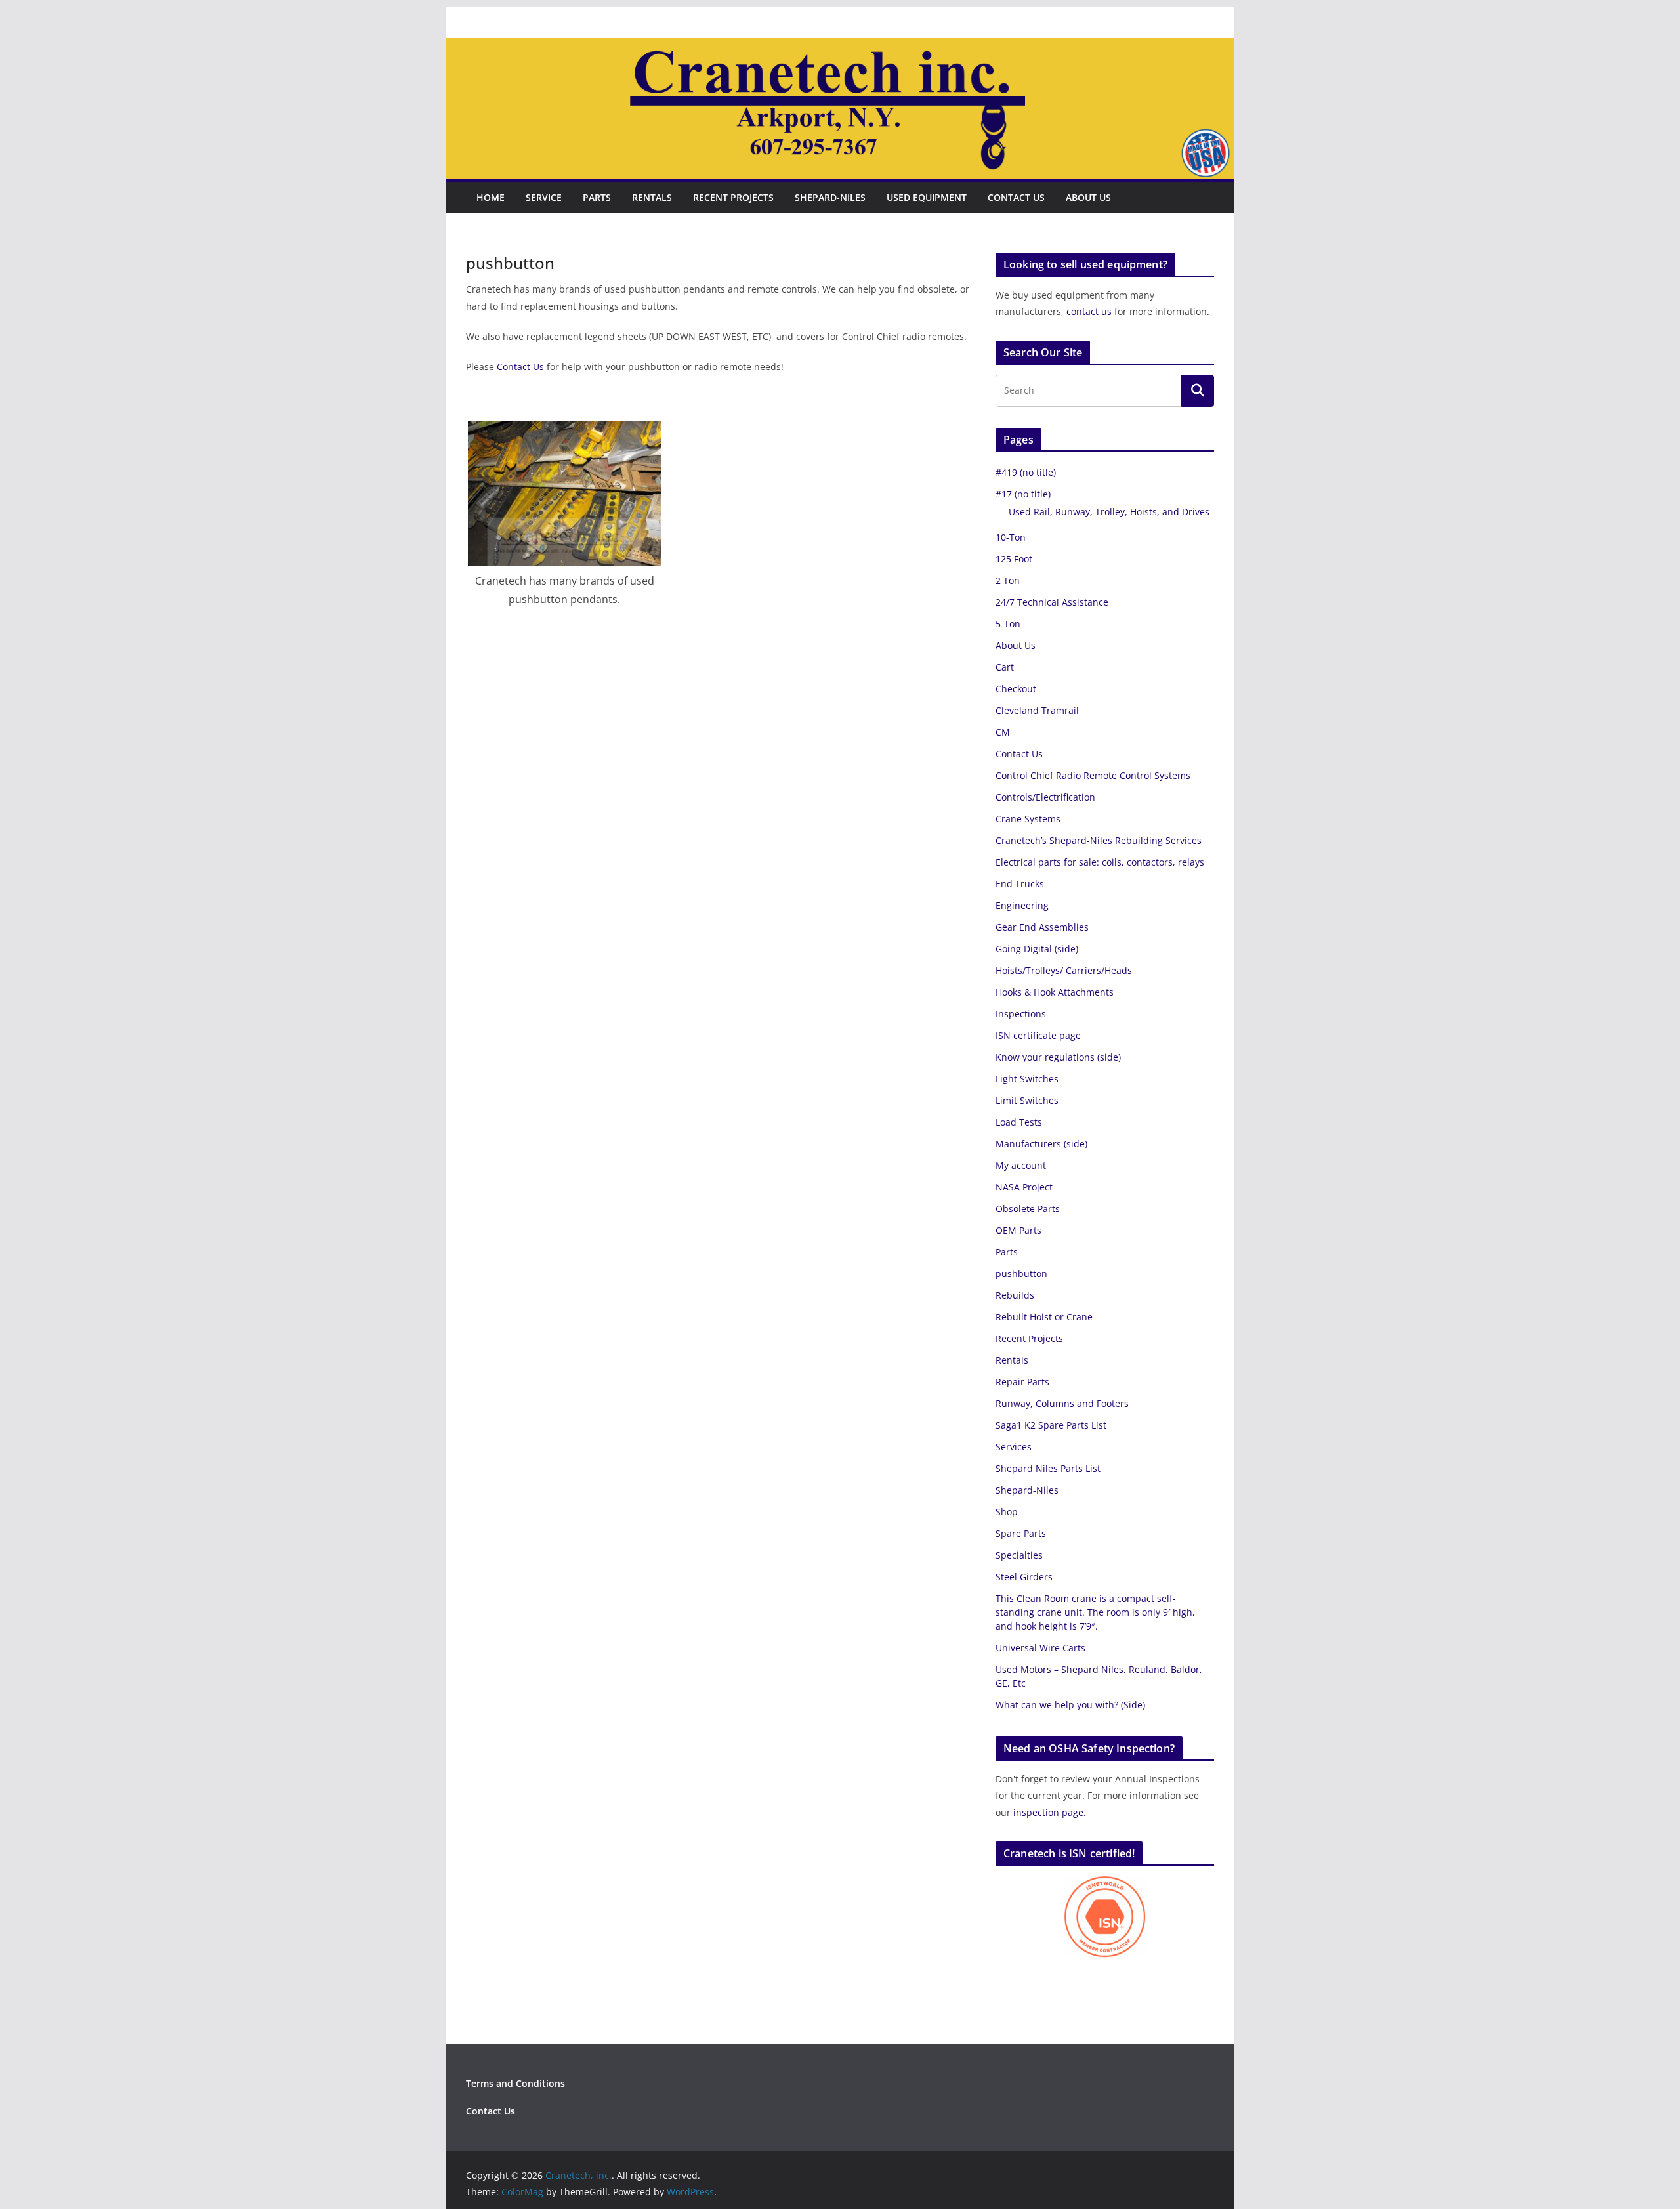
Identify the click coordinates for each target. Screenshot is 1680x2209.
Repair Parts (1022, 1382)
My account (1021, 1165)
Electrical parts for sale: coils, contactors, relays (1100, 862)
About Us (1088, 197)
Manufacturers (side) (1041, 1144)
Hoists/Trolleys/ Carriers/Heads (1064, 970)
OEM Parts (1018, 1230)
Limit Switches (1027, 1100)
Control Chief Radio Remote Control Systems (1093, 775)
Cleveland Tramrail (1037, 710)
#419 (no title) (1026, 472)
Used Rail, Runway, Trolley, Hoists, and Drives (1109, 512)
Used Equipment (927, 197)
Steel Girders (1024, 1577)
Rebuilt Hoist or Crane (1044, 1317)
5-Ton (1008, 624)
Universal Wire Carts (1040, 1648)
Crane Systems (1028, 819)
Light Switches (1027, 1079)
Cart (1005, 667)
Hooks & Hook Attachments (1055, 992)
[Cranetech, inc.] (840, 47)
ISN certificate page (1038, 1035)
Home (491, 197)
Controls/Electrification (1045, 797)
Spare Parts (1021, 1533)
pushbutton (1021, 1273)
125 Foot (1014, 559)
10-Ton (1011, 537)
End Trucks (1020, 884)
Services (1014, 1447)
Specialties (1019, 1555)
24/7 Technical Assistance (1052, 602)
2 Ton (1008, 580)
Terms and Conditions (515, 2083)
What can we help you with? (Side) (1070, 1705)
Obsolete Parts (1028, 1209)
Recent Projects (733, 197)
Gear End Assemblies (1042, 927)
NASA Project (1024, 1187)
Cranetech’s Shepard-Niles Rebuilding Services (1099, 840)
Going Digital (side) (1037, 949)
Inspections (1021, 1014)
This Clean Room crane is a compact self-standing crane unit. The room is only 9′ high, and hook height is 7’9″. (1095, 1612)
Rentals (652, 197)
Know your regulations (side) (1058, 1057)
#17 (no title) (1023, 494)
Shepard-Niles (830, 197)
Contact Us (1016, 197)
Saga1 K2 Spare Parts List (1051, 1425)
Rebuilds (1015, 1295)
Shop (1007, 1512)
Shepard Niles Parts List (1048, 1468)
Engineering (1022, 905)
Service (544, 197)
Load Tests (1019, 1122)
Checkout (1016, 689)
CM (1003, 732)
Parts (597, 197)
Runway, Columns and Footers (1062, 1403)
